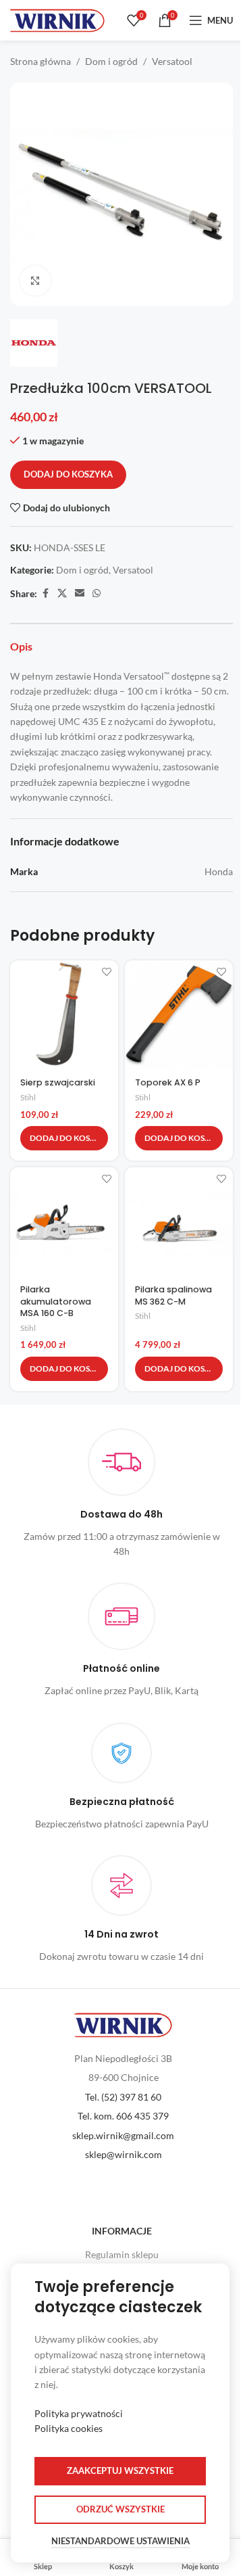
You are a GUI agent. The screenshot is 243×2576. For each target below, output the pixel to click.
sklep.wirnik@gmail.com (123, 2135)
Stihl (28, 1097)
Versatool (172, 61)
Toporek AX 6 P (168, 1082)
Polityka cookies (69, 2428)
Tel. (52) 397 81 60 (123, 2097)
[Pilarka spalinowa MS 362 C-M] (179, 1221)
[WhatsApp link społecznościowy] (97, 593)
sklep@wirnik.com (124, 2154)
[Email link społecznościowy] (80, 593)
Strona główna (40, 61)
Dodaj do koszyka (68, 474)
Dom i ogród (111, 61)
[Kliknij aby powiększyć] (35, 281)
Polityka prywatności (79, 2413)
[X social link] (62, 593)
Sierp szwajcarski (58, 1082)
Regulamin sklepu (122, 2254)
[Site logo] (57, 19)
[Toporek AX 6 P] (179, 1014)
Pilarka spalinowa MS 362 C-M (173, 1295)
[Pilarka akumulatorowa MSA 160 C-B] (64, 1221)
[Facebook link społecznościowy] (45, 593)
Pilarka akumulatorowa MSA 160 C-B (56, 1301)
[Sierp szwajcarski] (64, 1014)
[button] (64, 1138)
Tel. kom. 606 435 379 (123, 2116)
